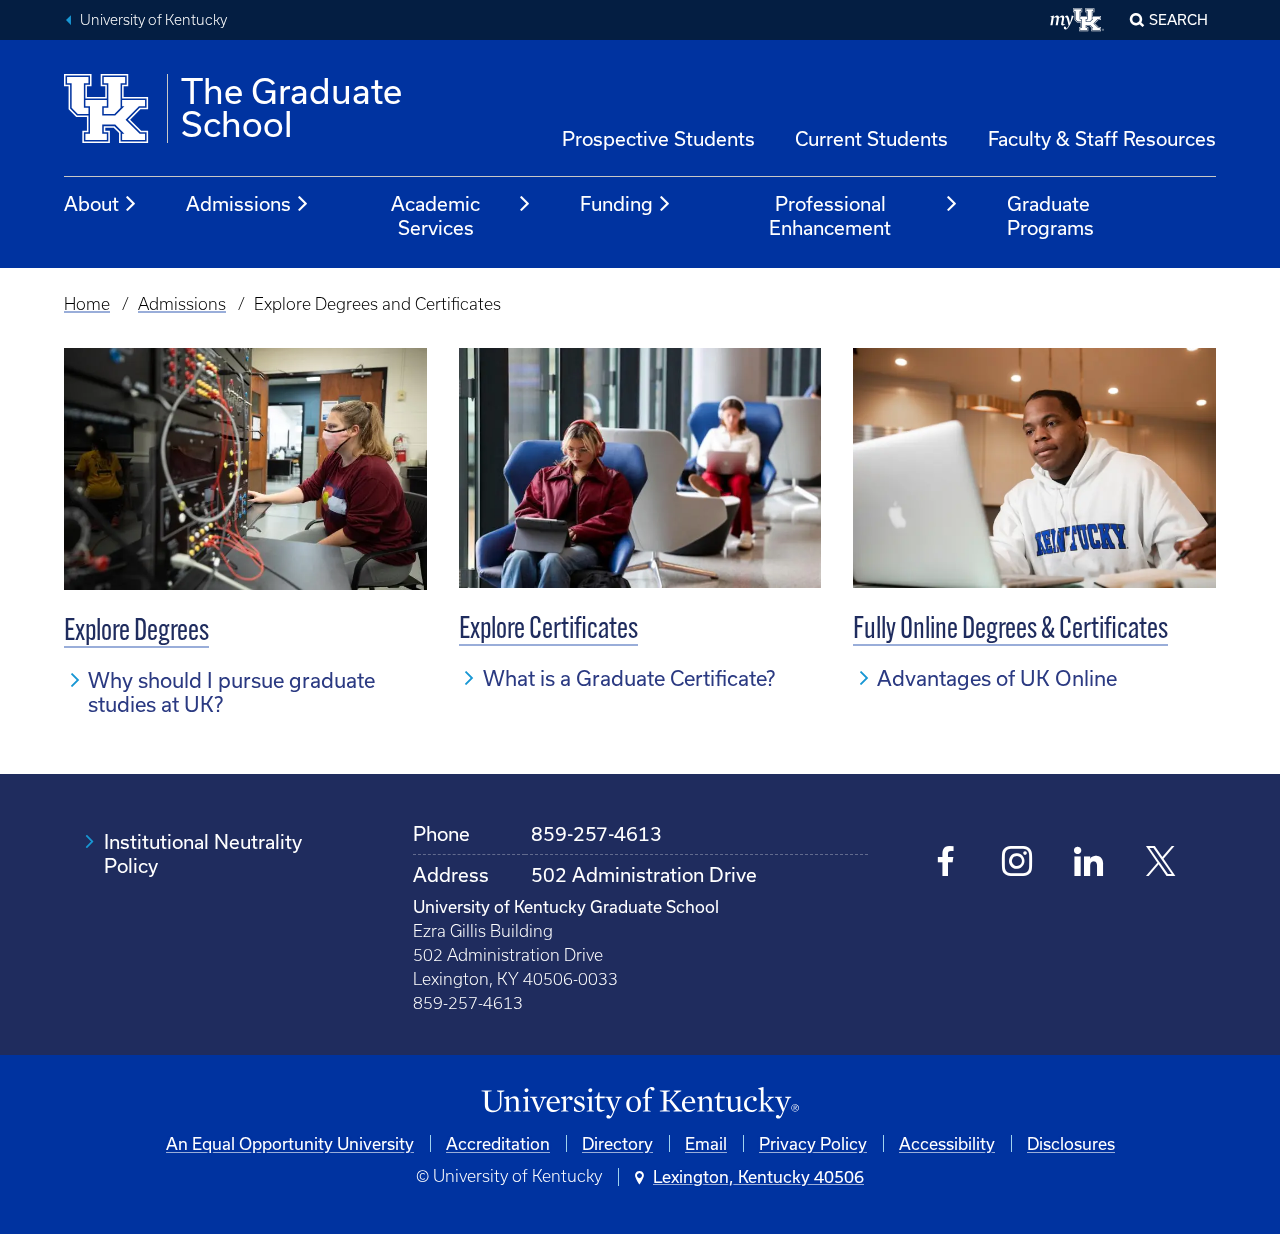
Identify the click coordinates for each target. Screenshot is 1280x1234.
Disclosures (1071, 1143)
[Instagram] (1017, 863)
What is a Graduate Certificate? (629, 678)
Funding (616, 203)
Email (706, 1143)
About (91, 203)
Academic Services (435, 215)
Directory (617, 1143)
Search (1178, 19)
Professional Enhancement (830, 215)
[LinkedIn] (1088, 863)
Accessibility (947, 1143)
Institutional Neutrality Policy (203, 853)
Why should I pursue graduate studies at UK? (231, 692)
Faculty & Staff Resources (1102, 138)
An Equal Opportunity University (290, 1143)
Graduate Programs (1050, 215)
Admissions (238, 203)
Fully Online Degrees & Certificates (1010, 630)
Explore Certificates (548, 630)
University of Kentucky (153, 20)
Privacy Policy (813, 1143)
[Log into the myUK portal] (1077, 20)
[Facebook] (946, 863)
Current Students (871, 138)
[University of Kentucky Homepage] (640, 1103)
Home (87, 304)
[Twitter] (1160, 863)
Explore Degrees (136, 632)
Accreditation (498, 1143)
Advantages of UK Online (997, 678)
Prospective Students (658, 138)
